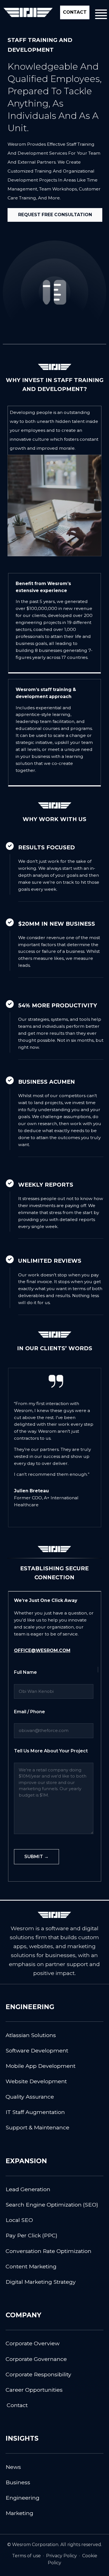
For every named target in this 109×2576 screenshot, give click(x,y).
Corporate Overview (33, 2343)
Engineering (22, 2498)
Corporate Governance (36, 2359)
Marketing (19, 2513)
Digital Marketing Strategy (41, 2282)
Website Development (36, 2081)
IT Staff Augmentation (35, 2112)
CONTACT (75, 12)
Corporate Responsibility (38, 2374)
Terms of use (26, 2556)
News (13, 2467)
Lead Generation (28, 2189)
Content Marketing (31, 2266)
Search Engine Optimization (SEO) (52, 2205)
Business (18, 2482)
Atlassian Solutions (31, 2035)
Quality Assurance (30, 2097)
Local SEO (19, 2220)
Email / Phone (29, 1712)
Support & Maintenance (37, 2127)
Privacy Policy (61, 2556)
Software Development (37, 2051)
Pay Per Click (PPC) (31, 2235)
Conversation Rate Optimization (48, 2251)
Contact (17, 2405)
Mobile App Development (41, 2066)
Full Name (25, 1672)
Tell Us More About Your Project (51, 1751)
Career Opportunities (34, 2390)
